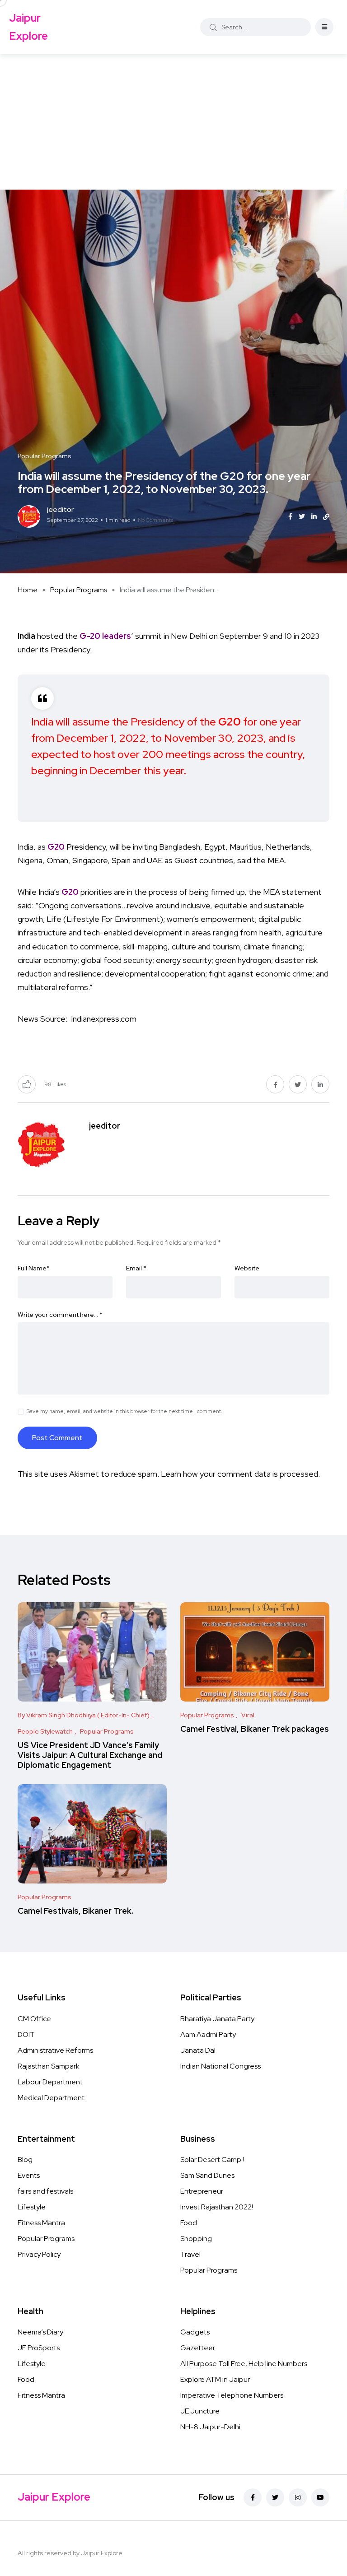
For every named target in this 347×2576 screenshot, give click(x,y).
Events (29, 2175)
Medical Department (51, 2098)
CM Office (34, 2019)
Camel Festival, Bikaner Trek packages (255, 1729)
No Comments (155, 520)
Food (189, 2223)
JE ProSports (39, 2348)
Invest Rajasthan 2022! (217, 2207)
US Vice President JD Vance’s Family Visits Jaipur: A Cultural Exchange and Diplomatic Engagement (90, 1755)
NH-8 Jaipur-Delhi (210, 2427)
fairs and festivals (45, 2191)
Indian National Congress (220, 2066)
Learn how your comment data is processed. (240, 1474)
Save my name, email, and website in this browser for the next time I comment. (124, 1411)
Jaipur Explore (28, 27)
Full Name (34, 1268)
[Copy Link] (326, 517)
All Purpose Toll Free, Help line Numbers (244, 2364)
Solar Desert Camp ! (212, 2160)
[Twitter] (275, 2497)
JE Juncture (200, 2411)
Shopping (196, 2239)
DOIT (26, 2034)
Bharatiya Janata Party (217, 2019)
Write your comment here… (60, 1315)
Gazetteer (198, 2348)
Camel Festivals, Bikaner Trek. (75, 1911)
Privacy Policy (39, 2254)
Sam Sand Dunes (207, 2175)
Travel (190, 2254)
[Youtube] (320, 2497)
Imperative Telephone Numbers (232, 2395)
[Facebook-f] (253, 2497)
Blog (25, 2160)
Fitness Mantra (41, 2223)
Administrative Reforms (55, 2050)
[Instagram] (298, 2497)
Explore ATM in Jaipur (215, 2379)
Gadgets (195, 2332)
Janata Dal (198, 2050)
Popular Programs (79, 590)
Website (247, 1268)
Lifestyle (32, 2207)
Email (136, 1268)
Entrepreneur (202, 2191)
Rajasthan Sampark (49, 2066)
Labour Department (50, 2082)
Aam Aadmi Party (208, 2034)
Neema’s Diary (40, 2332)
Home (28, 590)
